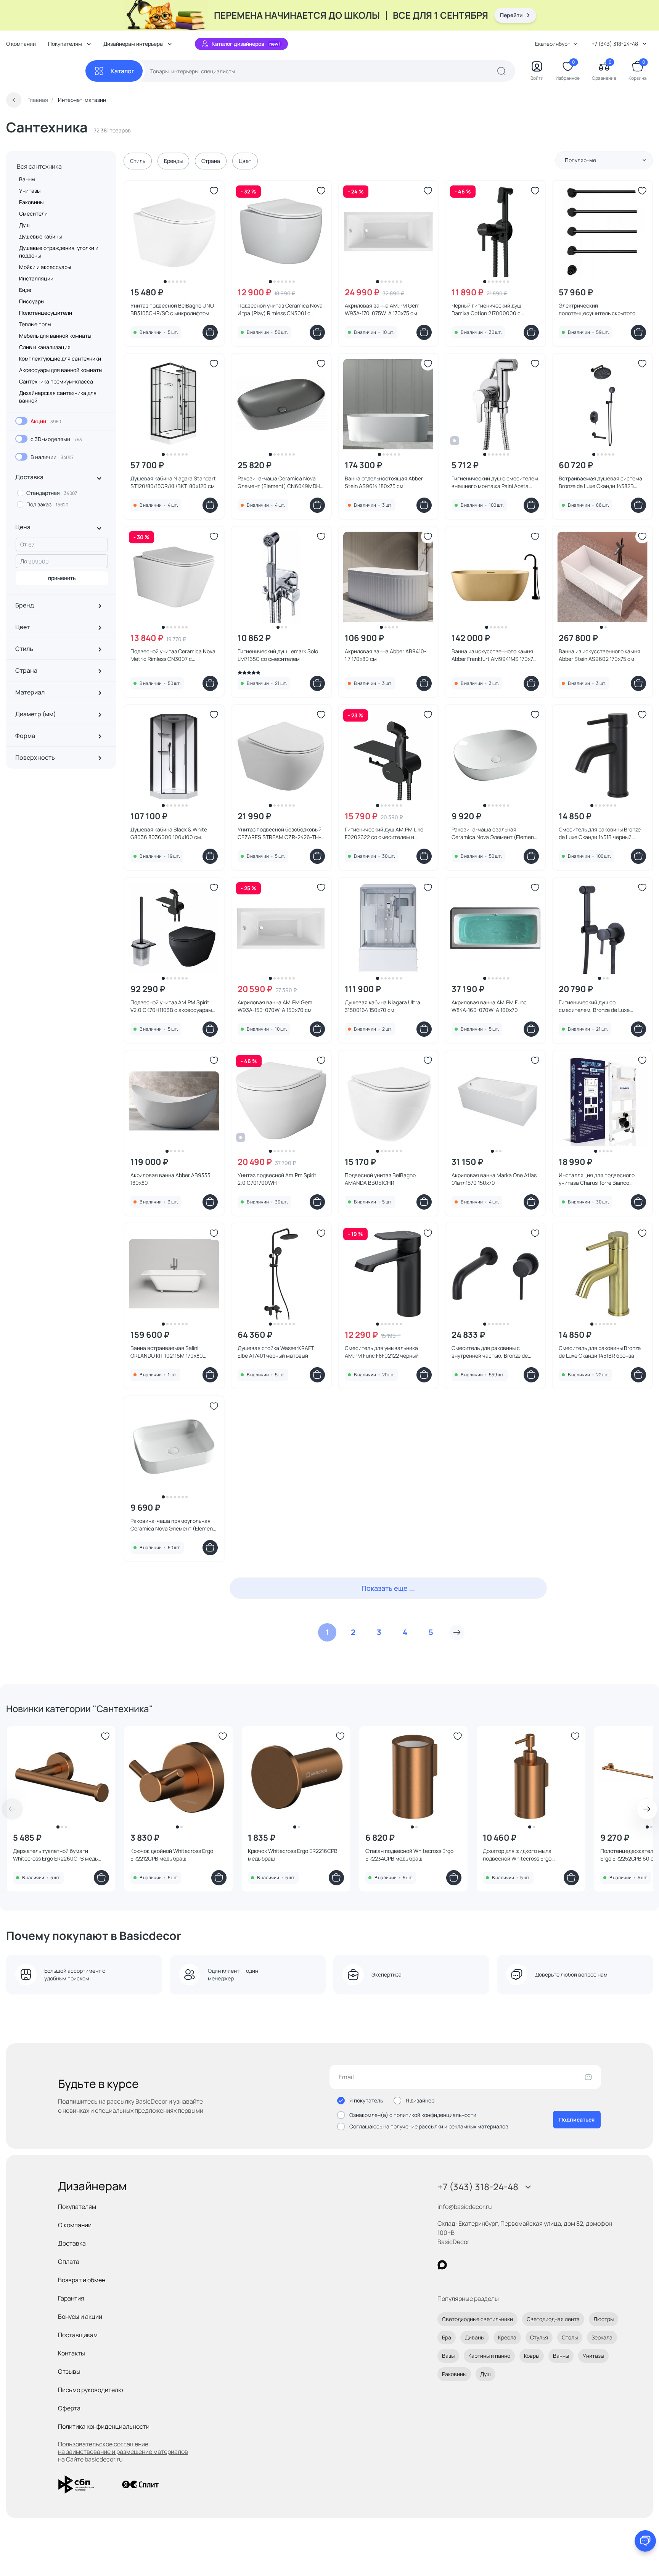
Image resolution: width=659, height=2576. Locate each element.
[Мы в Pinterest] (458, 2265)
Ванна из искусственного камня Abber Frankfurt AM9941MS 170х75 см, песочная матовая (494, 655)
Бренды (173, 161)
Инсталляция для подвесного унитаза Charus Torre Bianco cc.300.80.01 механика (597, 1179)
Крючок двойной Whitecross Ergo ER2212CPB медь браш (172, 1855)
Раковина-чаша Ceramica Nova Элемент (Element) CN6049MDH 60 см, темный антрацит (279, 482)
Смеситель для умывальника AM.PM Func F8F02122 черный (382, 1352)
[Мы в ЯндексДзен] (489, 2265)
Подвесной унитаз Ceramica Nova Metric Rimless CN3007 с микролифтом (173, 655)
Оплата (69, 2262)
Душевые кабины (40, 236)
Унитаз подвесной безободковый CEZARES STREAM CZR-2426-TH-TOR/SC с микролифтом (280, 833)
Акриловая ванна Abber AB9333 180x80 (170, 1179)
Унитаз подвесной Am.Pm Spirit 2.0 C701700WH (277, 1179)
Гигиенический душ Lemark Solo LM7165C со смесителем (278, 655)
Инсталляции (36, 278)
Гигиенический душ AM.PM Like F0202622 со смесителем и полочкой (384, 833)
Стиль (138, 161)
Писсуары (32, 301)
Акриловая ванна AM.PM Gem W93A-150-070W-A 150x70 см (275, 1006)
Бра (447, 2337)
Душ (24, 225)
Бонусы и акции (80, 2317)
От (23, 544)
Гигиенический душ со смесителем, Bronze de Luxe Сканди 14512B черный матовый (598, 1006)
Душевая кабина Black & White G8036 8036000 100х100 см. (169, 833)
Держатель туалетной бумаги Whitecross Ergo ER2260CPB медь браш (55, 1855)
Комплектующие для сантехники (60, 358)
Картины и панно (489, 2356)
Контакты (72, 2353)
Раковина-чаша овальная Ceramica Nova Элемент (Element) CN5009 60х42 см (495, 833)
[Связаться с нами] (645, 2541)
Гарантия (71, 2298)
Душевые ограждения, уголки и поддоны (59, 252)
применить (62, 578)
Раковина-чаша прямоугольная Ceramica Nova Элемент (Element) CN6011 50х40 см (174, 1525)
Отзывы (69, 2371)
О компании (21, 44)
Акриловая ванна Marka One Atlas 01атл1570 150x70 (494, 1179)
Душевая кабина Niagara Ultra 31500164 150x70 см (383, 1006)
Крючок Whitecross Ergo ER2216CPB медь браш (293, 1855)
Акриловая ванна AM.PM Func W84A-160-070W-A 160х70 (489, 1006)
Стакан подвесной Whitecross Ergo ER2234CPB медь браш (409, 1855)
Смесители (33, 213)
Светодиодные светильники (477, 2319)
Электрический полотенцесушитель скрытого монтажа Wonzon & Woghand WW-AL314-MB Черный (601, 309)
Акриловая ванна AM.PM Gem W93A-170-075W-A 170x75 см (382, 309)
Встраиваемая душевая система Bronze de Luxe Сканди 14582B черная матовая (600, 482)
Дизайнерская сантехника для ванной (58, 397)
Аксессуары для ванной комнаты (61, 370)
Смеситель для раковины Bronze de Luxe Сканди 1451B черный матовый (600, 833)
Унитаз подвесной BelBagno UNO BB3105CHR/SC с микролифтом (172, 309)
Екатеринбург (553, 44)
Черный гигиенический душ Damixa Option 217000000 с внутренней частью (486, 309)
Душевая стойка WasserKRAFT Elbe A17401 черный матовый (276, 1352)
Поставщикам (78, 2335)
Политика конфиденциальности (104, 2426)
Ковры (532, 2356)
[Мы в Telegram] (505, 2265)
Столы (570, 2337)
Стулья (539, 2337)
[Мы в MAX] (442, 2265)
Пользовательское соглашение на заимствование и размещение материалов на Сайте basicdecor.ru (123, 2452)
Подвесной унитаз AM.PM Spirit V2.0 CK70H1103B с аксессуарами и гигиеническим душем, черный (173, 1006)
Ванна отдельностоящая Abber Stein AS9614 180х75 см (384, 482)
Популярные (580, 160)
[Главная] (46, 71)
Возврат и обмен (82, 2280)
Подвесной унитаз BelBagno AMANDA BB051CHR (380, 1179)
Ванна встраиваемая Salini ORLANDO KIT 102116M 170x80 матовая (167, 1352)
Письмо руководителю (91, 2390)
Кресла (507, 2337)
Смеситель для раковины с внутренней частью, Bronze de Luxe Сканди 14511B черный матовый (490, 1352)
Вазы (448, 2356)
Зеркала (602, 2337)
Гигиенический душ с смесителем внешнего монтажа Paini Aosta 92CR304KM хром (495, 482)
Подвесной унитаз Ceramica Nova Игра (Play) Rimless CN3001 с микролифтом (280, 309)
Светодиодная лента (553, 2319)
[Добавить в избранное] (214, 191)
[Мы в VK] (473, 2265)
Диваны (475, 2337)
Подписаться (577, 2119)
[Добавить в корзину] (210, 332)
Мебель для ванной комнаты (55, 336)
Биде (25, 290)
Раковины (31, 202)
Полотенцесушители (46, 313)
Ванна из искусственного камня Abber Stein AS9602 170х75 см (600, 655)
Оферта (69, 2408)
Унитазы (30, 191)
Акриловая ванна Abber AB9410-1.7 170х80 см (386, 655)
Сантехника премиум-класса (56, 381)
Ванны (27, 179)
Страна (211, 161)
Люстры (604, 2319)
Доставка (72, 2243)
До (24, 561)
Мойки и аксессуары (45, 267)
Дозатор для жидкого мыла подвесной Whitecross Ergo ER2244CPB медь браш (517, 1855)
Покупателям (77, 2207)
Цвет (245, 161)
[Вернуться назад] (14, 100)
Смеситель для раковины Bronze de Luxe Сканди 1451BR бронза (600, 1352)
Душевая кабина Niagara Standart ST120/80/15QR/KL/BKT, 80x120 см (173, 482)
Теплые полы (35, 324)
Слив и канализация (45, 347)
